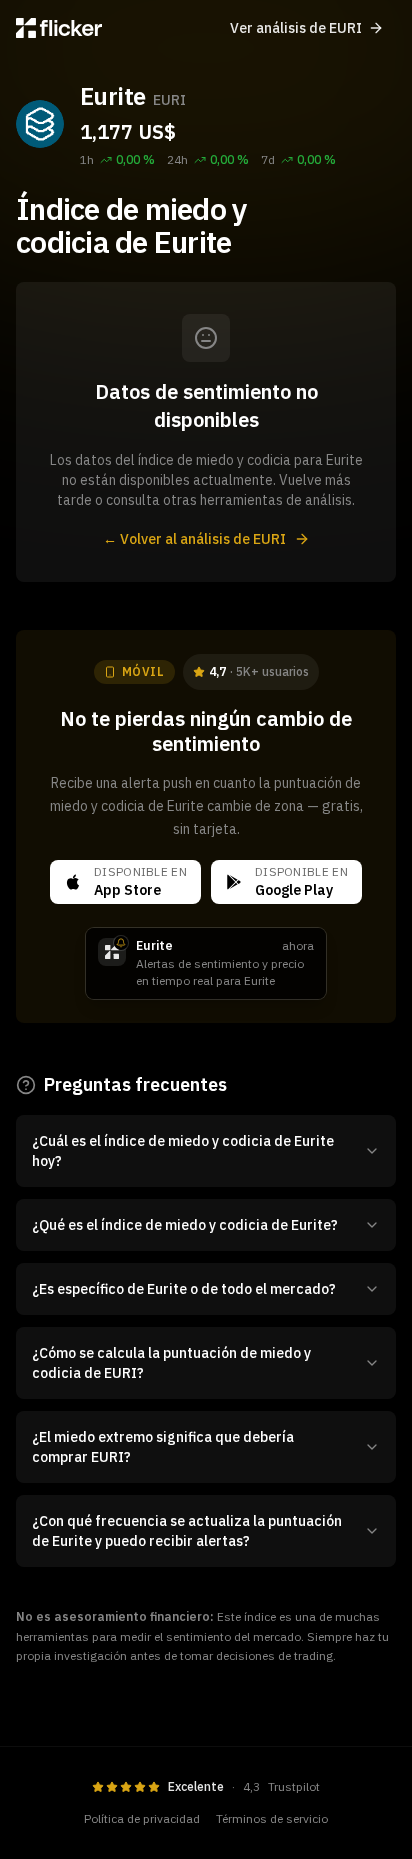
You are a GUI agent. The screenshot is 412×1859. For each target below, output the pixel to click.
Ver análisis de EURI (296, 28)
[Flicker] (59, 28)
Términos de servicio (272, 1818)
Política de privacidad (142, 1818)
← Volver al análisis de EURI (194, 539)
